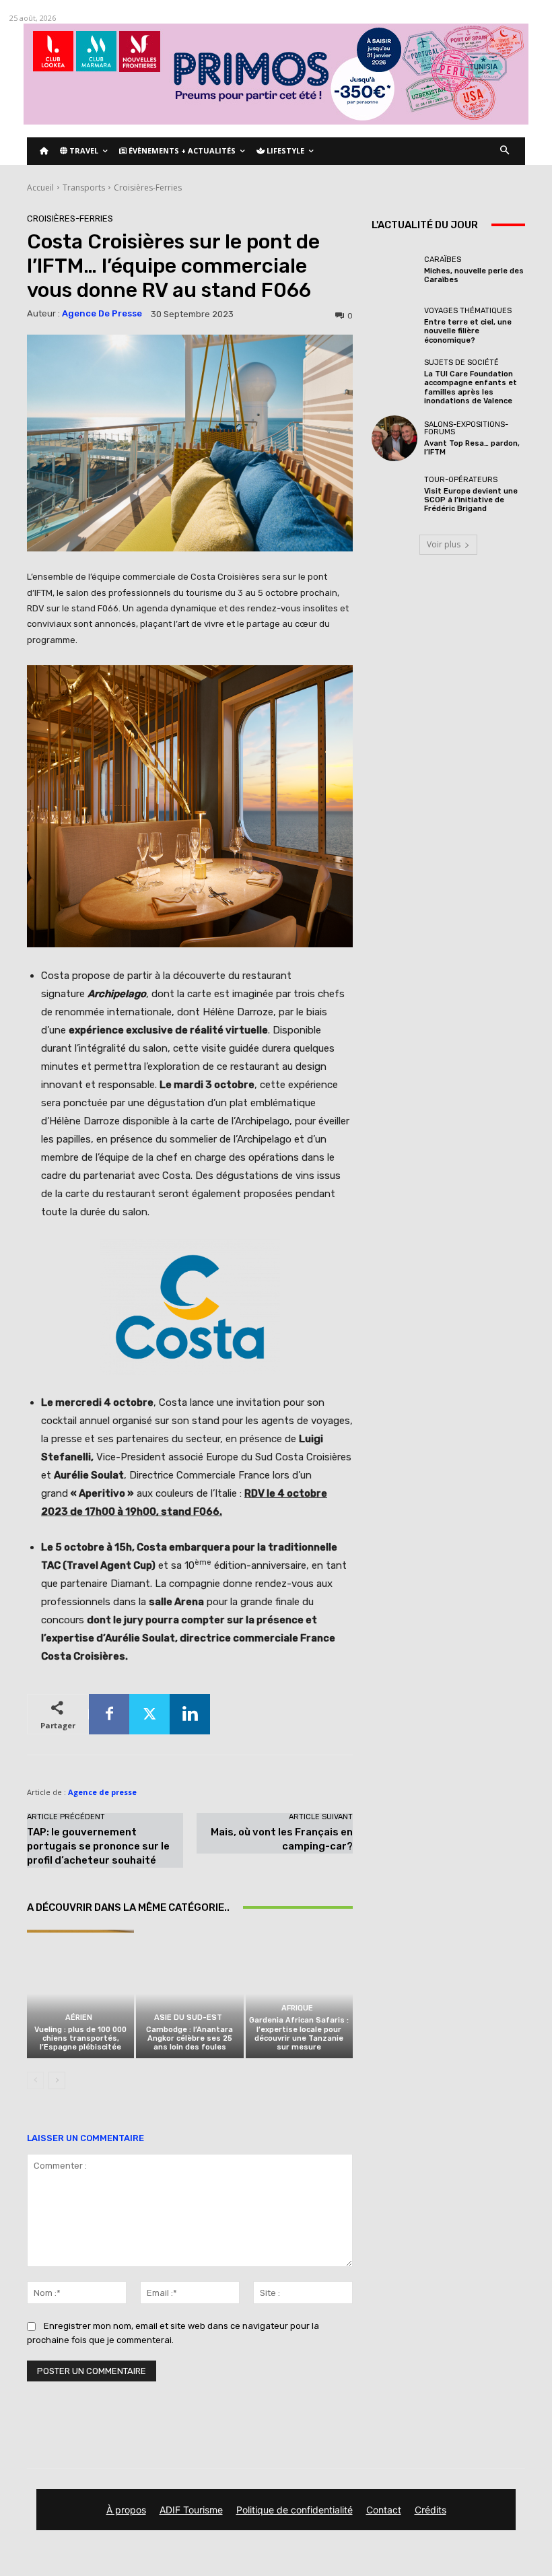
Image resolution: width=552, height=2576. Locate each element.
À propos (126, 2510)
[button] (505, 151)
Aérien (79, 2018)
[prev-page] (35, 2080)
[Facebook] (109, 1714)
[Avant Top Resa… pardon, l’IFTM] (394, 438)
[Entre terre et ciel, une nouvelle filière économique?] (394, 326)
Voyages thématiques (468, 311)
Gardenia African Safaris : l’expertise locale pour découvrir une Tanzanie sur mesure (299, 2034)
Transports (84, 188)
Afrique (297, 2008)
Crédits (430, 2510)
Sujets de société (461, 363)
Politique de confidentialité (295, 2510)
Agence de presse (102, 313)
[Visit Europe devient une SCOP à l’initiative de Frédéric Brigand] (394, 494)
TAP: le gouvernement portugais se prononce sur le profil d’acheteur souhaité (98, 1846)
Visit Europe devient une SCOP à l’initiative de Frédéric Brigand (471, 500)
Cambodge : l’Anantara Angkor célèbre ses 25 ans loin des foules (189, 2038)
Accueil (40, 188)
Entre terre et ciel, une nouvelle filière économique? (468, 331)
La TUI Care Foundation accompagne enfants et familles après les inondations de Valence (471, 387)
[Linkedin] (190, 1714)
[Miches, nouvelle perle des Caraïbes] (394, 270)
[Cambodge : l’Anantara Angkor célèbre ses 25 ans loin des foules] (189, 1994)
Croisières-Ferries (148, 188)
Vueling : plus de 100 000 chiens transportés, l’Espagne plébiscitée (80, 2038)
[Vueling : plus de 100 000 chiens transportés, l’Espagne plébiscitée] (80, 1994)
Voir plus (444, 544)
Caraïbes (443, 260)
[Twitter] (149, 1714)
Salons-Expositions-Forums (466, 428)
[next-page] (57, 2080)
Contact (384, 2510)
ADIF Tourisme (191, 2510)
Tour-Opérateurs (461, 480)
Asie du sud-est (188, 2018)
